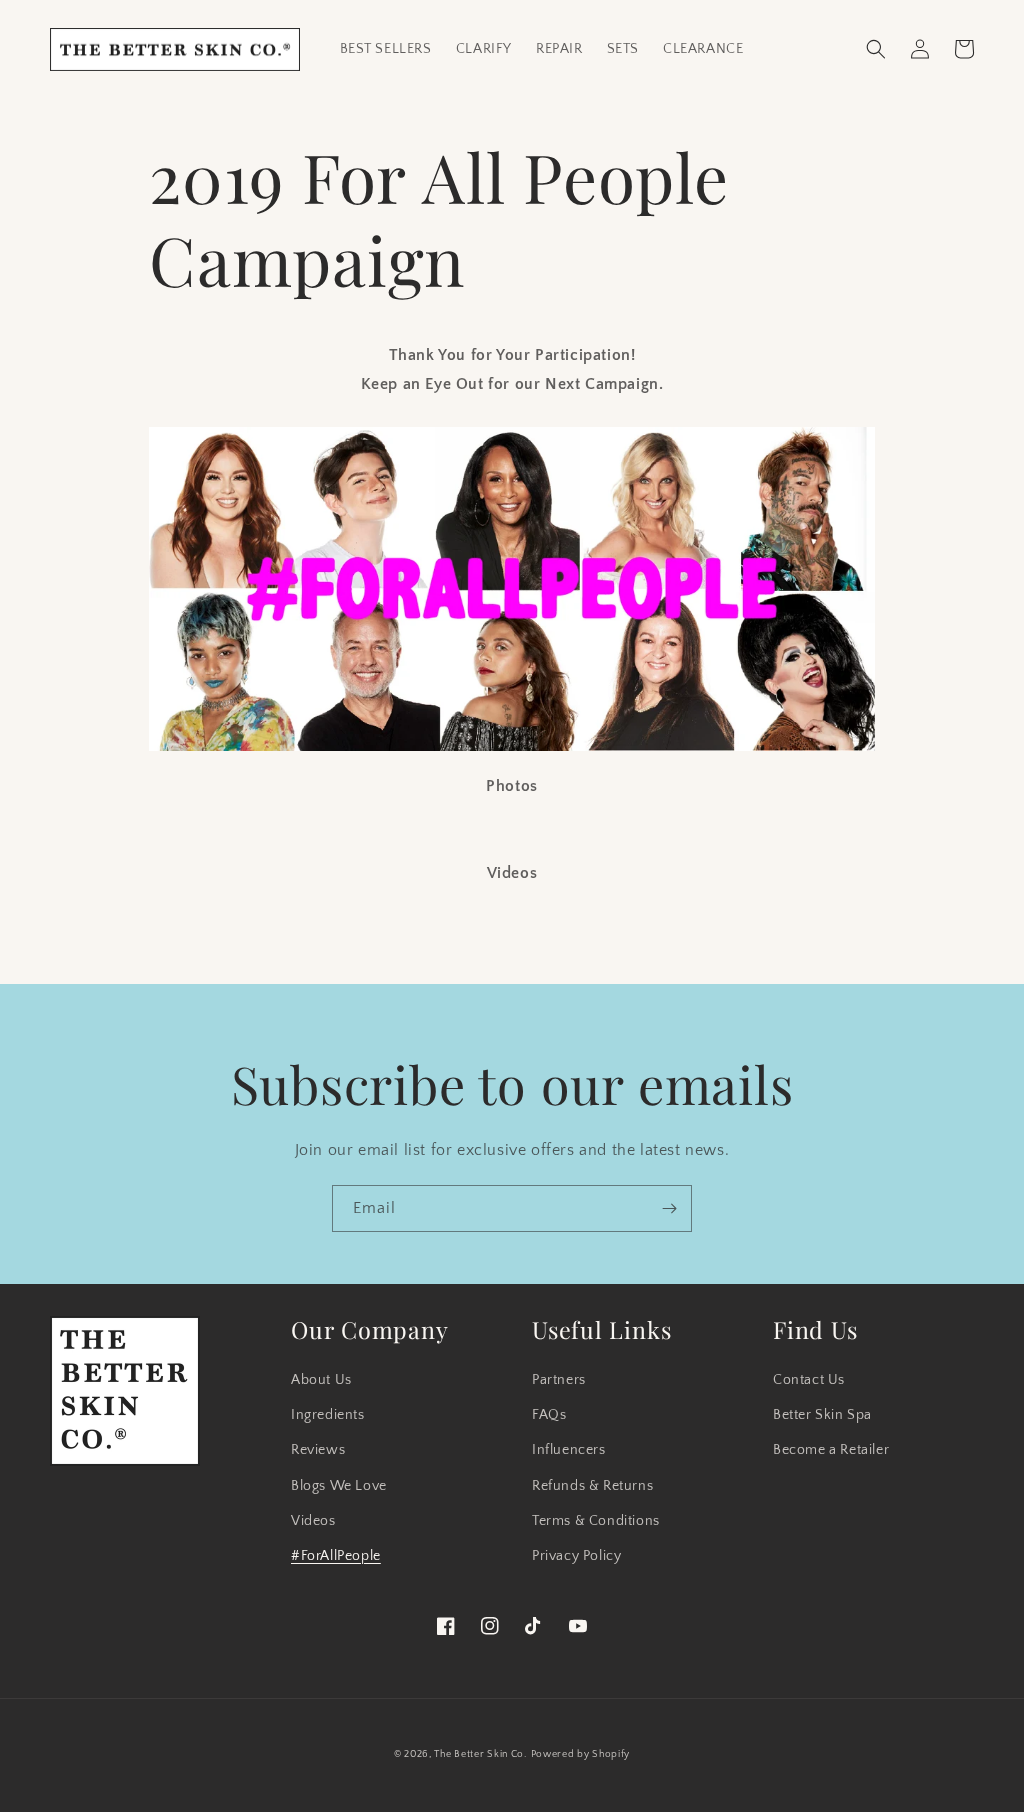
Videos (313, 1521)
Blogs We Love (339, 1486)
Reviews (318, 1450)
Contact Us (809, 1380)
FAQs (549, 1415)
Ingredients (328, 1415)
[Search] (876, 49)
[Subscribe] (669, 1208)
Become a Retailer (831, 1450)
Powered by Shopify (581, 1754)
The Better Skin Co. (480, 1754)
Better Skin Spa (822, 1415)
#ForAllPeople (336, 1556)
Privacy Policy (576, 1556)
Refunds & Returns (592, 1486)
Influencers (569, 1450)
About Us (321, 1380)
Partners (559, 1380)
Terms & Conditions (596, 1521)
